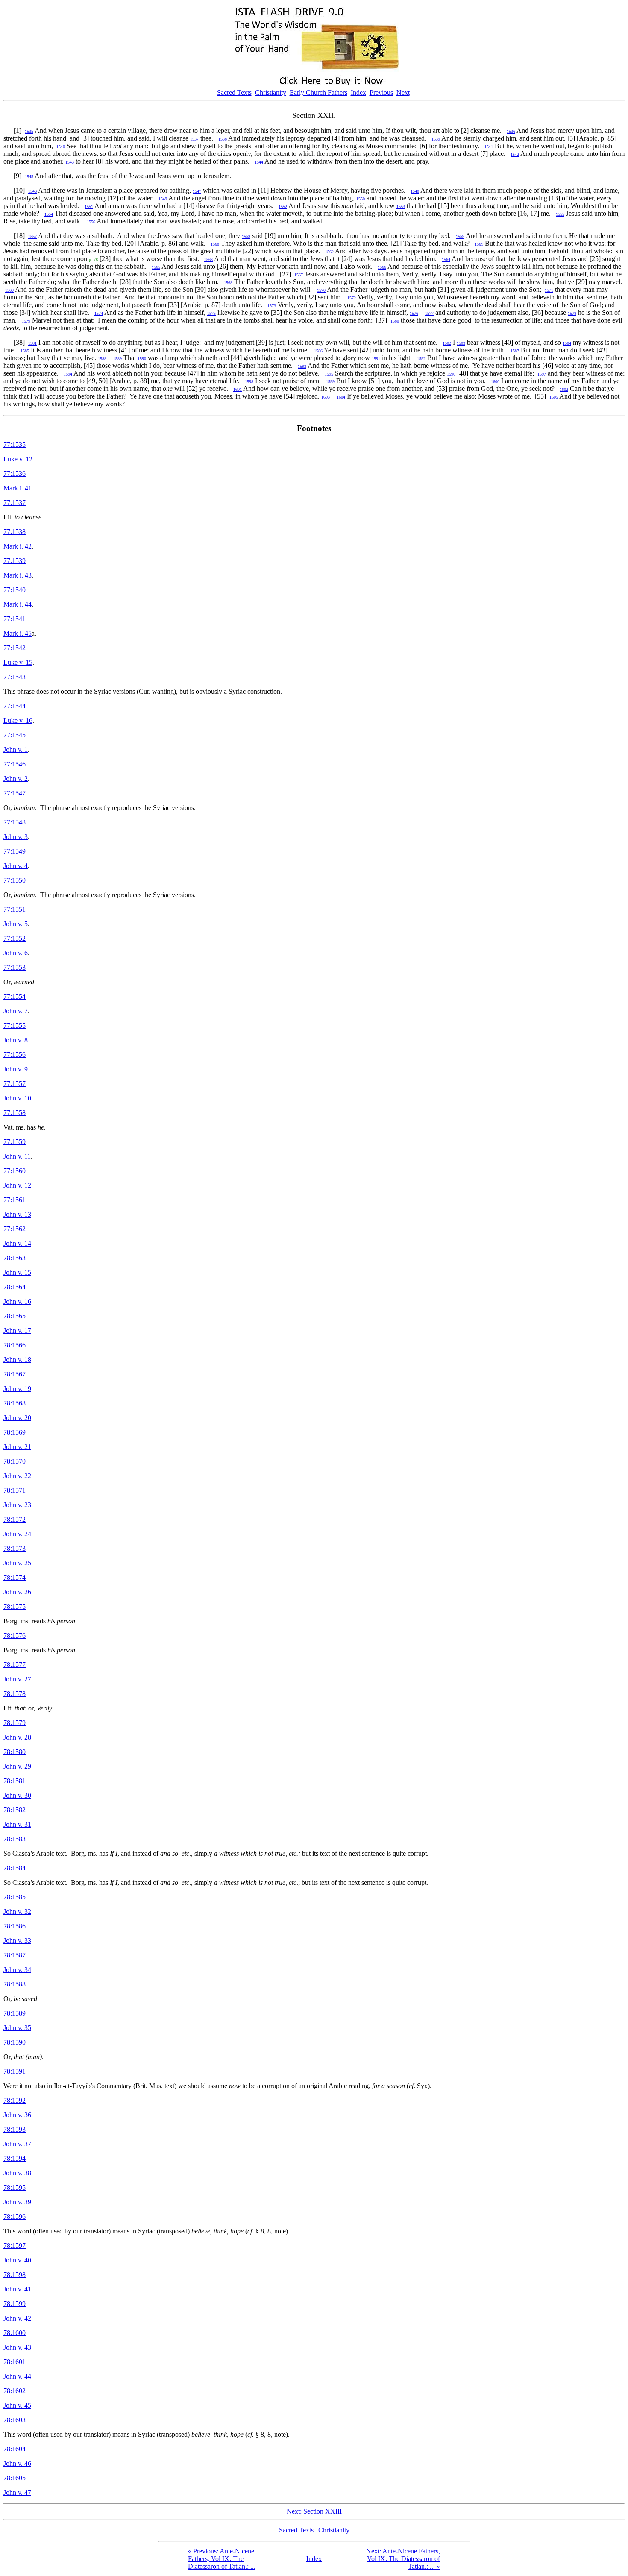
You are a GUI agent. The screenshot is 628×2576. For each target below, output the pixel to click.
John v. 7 (16, 1011)
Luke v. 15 (18, 662)
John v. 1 (16, 750)
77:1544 (15, 706)
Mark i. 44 (18, 604)
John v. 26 (17, 1592)
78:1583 (15, 1839)
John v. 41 (17, 2289)
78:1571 (15, 1490)
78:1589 (15, 2013)
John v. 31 (17, 1824)
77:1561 (15, 1200)
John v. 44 (17, 2376)
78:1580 (15, 1752)
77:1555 (15, 1025)
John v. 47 (17, 2492)
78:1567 (15, 1374)
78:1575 (15, 1606)
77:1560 (15, 1171)
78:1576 (15, 1636)
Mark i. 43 (18, 575)
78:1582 (15, 1810)
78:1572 (15, 1519)
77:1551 (15, 909)
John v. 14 (17, 1243)
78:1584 (15, 1868)
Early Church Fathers (318, 92)
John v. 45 (17, 2405)
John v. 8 (16, 1040)
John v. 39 (17, 2202)
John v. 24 (17, 1534)
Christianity (271, 92)
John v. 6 (16, 953)
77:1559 (15, 1142)
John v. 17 (17, 1331)
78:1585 (15, 1897)
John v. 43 (17, 2347)
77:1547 (15, 793)
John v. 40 (17, 2260)
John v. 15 (17, 1272)
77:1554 (15, 996)
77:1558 (15, 1113)
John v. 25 (17, 1563)
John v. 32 (17, 1911)
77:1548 (15, 822)
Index (358, 92)
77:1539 (15, 561)
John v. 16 (17, 1301)
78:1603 (15, 2420)
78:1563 (15, 1258)
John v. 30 (17, 1795)
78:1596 (15, 2217)
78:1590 (15, 2042)
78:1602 (15, 2391)
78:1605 (15, 2478)
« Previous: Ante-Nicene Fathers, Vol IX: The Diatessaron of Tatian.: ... (222, 2559)
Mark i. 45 (18, 633)
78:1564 (15, 1287)
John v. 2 (16, 779)
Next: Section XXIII (314, 2511)
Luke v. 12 (18, 459)
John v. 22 (17, 1476)
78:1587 (15, 1955)
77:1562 (15, 1229)
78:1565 (15, 1316)
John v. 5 (16, 924)
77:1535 (15, 444)
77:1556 (15, 1055)
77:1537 (15, 503)
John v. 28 (17, 1737)
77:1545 (15, 735)
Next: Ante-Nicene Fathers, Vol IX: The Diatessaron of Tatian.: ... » (403, 2559)
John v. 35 (17, 2028)
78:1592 (15, 2100)
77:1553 (15, 967)
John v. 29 (17, 1766)
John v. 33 (17, 1941)
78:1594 (15, 2158)
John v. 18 (17, 1360)
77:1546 (15, 764)
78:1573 (15, 1548)
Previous (381, 92)
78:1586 (15, 1926)
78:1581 (15, 1781)
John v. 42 (17, 2318)
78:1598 (15, 2275)
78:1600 (15, 2333)
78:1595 (15, 2187)
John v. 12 (17, 1185)
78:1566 (15, 1345)
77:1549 (15, 851)
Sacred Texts (234, 92)
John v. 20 (17, 1418)
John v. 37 (17, 2144)
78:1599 (15, 2304)
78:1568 (15, 1403)
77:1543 (15, 677)
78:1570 (15, 1461)
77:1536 (15, 474)
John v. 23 (17, 1505)
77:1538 (15, 532)
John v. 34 (17, 1970)
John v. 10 (17, 1098)
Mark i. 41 (18, 488)
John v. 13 (17, 1214)
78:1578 (15, 1694)
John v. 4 (16, 866)
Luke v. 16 (18, 720)
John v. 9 (16, 1069)
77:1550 (15, 880)
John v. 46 (17, 2463)
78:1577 (15, 1665)
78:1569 (15, 1432)
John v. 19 (17, 1389)
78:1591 (15, 2071)
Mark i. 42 (18, 546)
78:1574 (15, 1577)
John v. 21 (17, 1447)
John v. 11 (17, 1156)
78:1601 (15, 2362)
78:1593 (15, 2129)
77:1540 (15, 590)
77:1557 (15, 1084)
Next (403, 92)
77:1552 (15, 938)
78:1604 (15, 2449)
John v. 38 (17, 2173)
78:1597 (15, 2246)
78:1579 (15, 1723)
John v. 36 (17, 2115)
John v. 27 (17, 1679)
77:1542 (15, 648)
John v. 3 (16, 837)
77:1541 (15, 619)
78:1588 (15, 1984)
